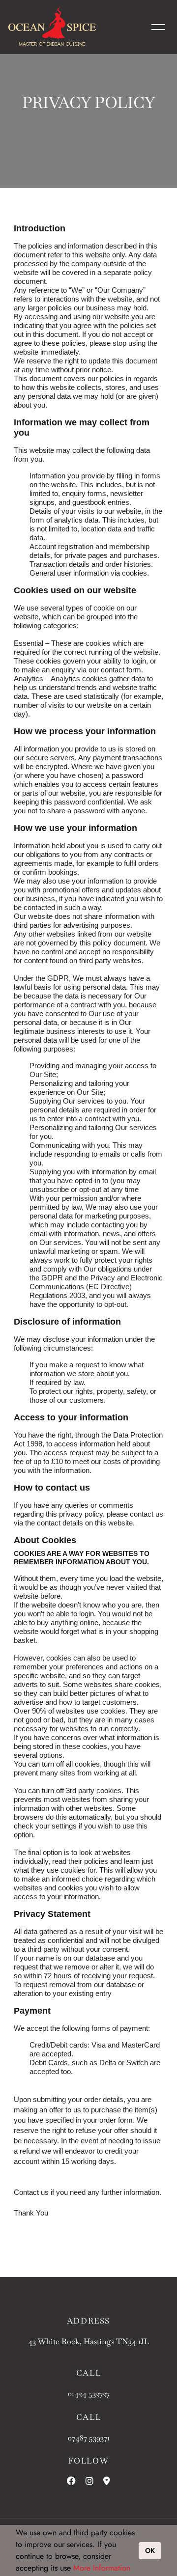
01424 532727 (89, 2394)
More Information (102, 2568)
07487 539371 (89, 2438)
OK (150, 2550)
